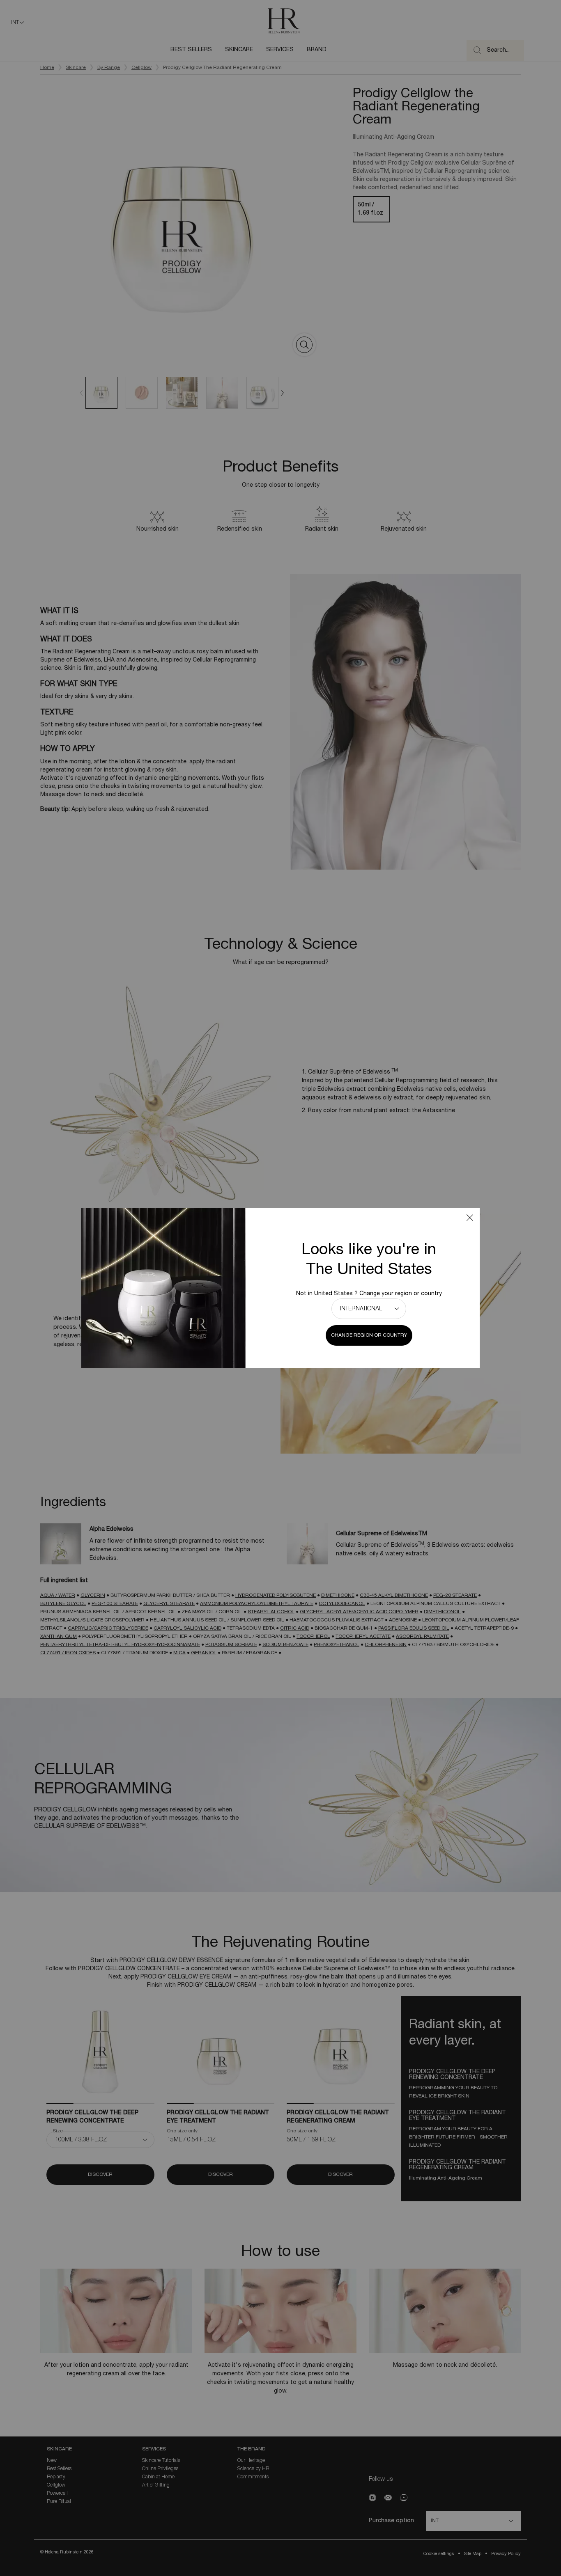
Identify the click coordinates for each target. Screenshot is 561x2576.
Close (470, 1218)
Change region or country (369, 1335)
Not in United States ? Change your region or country (369, 1294)
